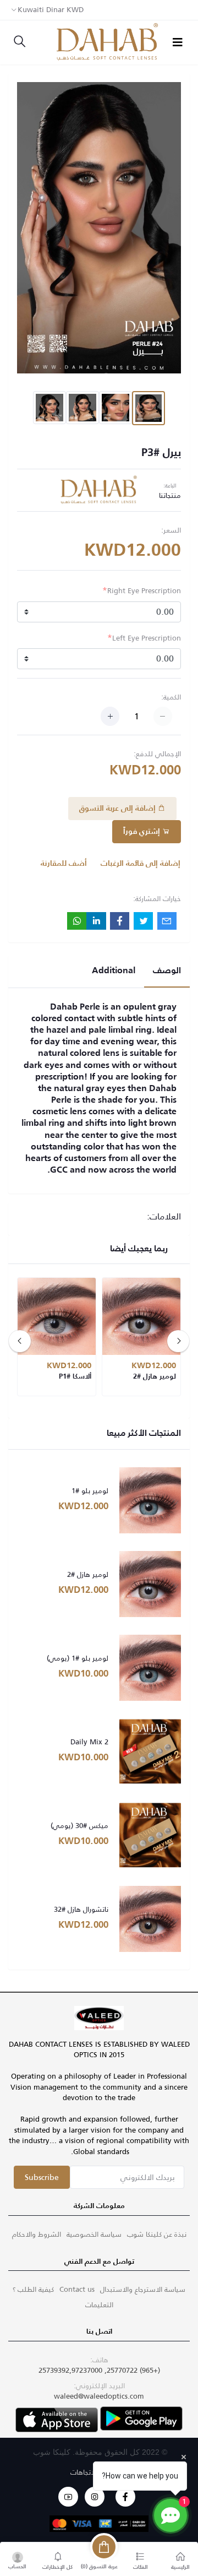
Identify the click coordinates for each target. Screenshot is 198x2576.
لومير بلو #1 (90, 1491)
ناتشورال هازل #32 (81, 1910)
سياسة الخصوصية (94, 2234)
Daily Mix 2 (89, 1742)
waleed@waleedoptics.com (99, 2396)
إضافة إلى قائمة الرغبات (141, 864)
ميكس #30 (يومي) (79, 1826)
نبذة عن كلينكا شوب (157, 2234)
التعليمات (99, 2305)
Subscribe (42, 2177)
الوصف (167, 971)
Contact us (77, 2289)
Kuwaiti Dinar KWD (51, 10)
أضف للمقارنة (64, 864)
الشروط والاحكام (37, 2234)
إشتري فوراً (143, 832)
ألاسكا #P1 (75, 1377)
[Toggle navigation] (178, 42)
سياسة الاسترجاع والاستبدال (143, 2289)
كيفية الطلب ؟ (33, 2289)
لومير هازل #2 (88, 1575)
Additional (114, 971)
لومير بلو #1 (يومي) (78, 1658)
